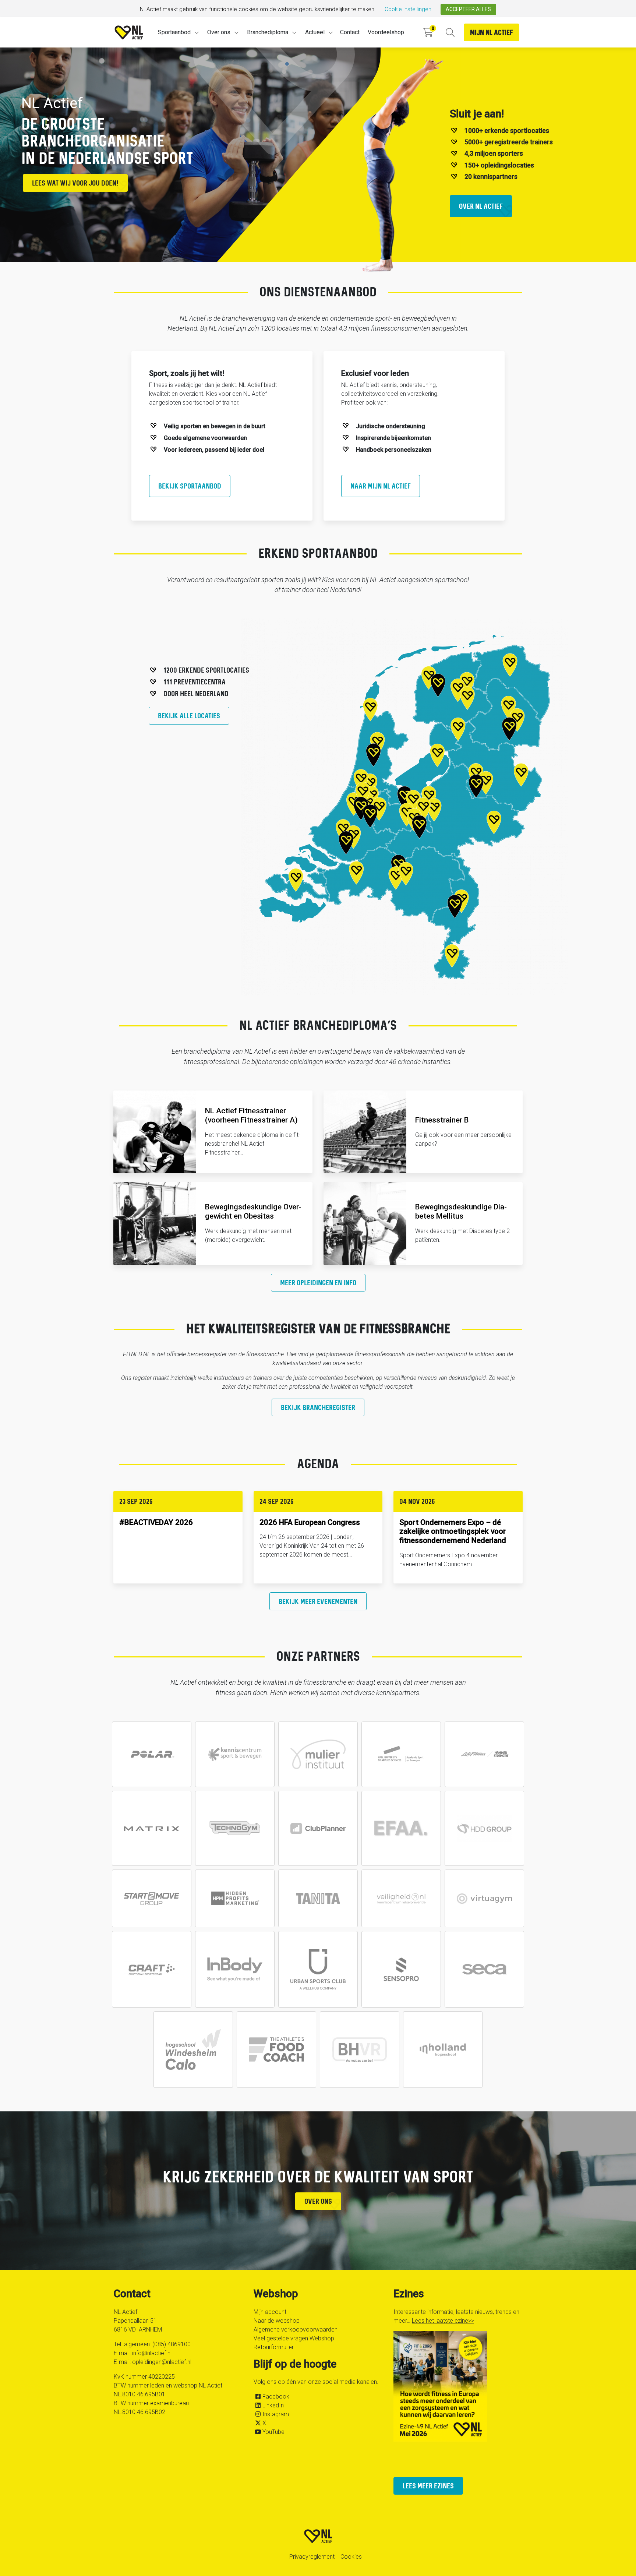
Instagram (276, 2414)
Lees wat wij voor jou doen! (75, 183)
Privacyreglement (312, 2557)
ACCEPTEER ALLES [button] (468, 9)
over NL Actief (481, 206)
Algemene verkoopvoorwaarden (296, 2330)
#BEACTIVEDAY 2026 (156, 1522)
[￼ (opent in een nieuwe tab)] (152, 1754)
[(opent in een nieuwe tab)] (318, 1828)
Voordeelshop (386, 32)
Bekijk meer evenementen (318, 1601)
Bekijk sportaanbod (190, 486)
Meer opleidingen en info (318, 1282)
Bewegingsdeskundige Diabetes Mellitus (461, 1211)
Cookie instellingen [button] (408, 9)
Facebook (276, 2397)
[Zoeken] (450, 33)
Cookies (351, 2557)
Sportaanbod (174, 32)
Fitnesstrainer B (442, 1120)
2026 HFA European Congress (310, 1522)
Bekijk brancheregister (318, 1407)
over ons (318, 2201)
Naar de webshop (277, 2321)
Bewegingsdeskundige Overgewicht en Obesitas (253, 1211)
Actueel (315, 32)
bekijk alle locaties (189, 716)
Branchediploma (268, 32)
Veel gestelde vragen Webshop (294, 2338)
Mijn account (270, 2312)
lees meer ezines (428, 2486)
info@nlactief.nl (152, 2353)
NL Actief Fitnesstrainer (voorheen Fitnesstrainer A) (251, 1115)
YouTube (273, 2432)
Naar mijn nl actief (381, 486)
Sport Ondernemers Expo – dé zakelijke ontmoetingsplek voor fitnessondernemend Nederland (453, 1532)
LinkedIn (273, 2405)
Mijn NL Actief (492, 32)
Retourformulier (274, 2347)
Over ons (219, 32)
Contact (350, 32)
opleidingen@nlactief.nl (162, 2362)
